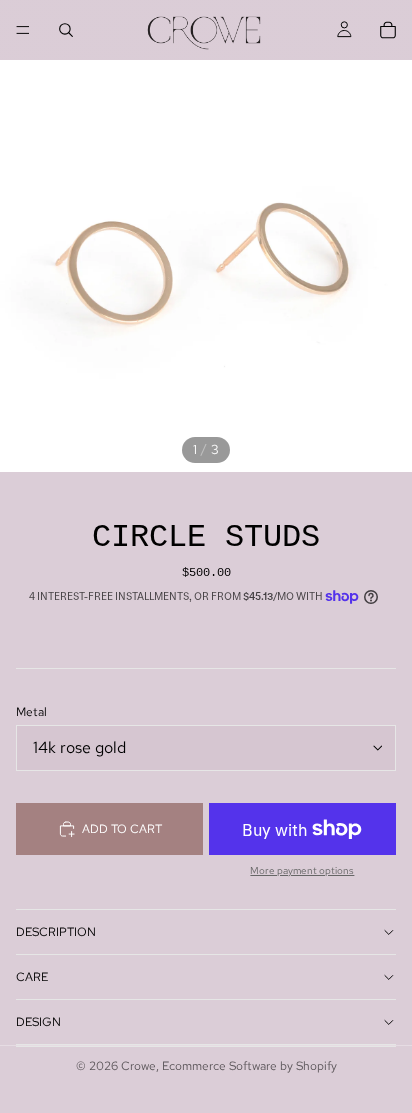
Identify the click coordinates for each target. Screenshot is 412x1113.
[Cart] (388, 30)
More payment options (302, 871)
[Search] (66, 30)
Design (38, 1022)
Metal (31, 712)
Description (56, 932)
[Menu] (23, 30)
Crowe (138, 1066)
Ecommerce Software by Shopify (249, 1066)
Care (32, 977)
